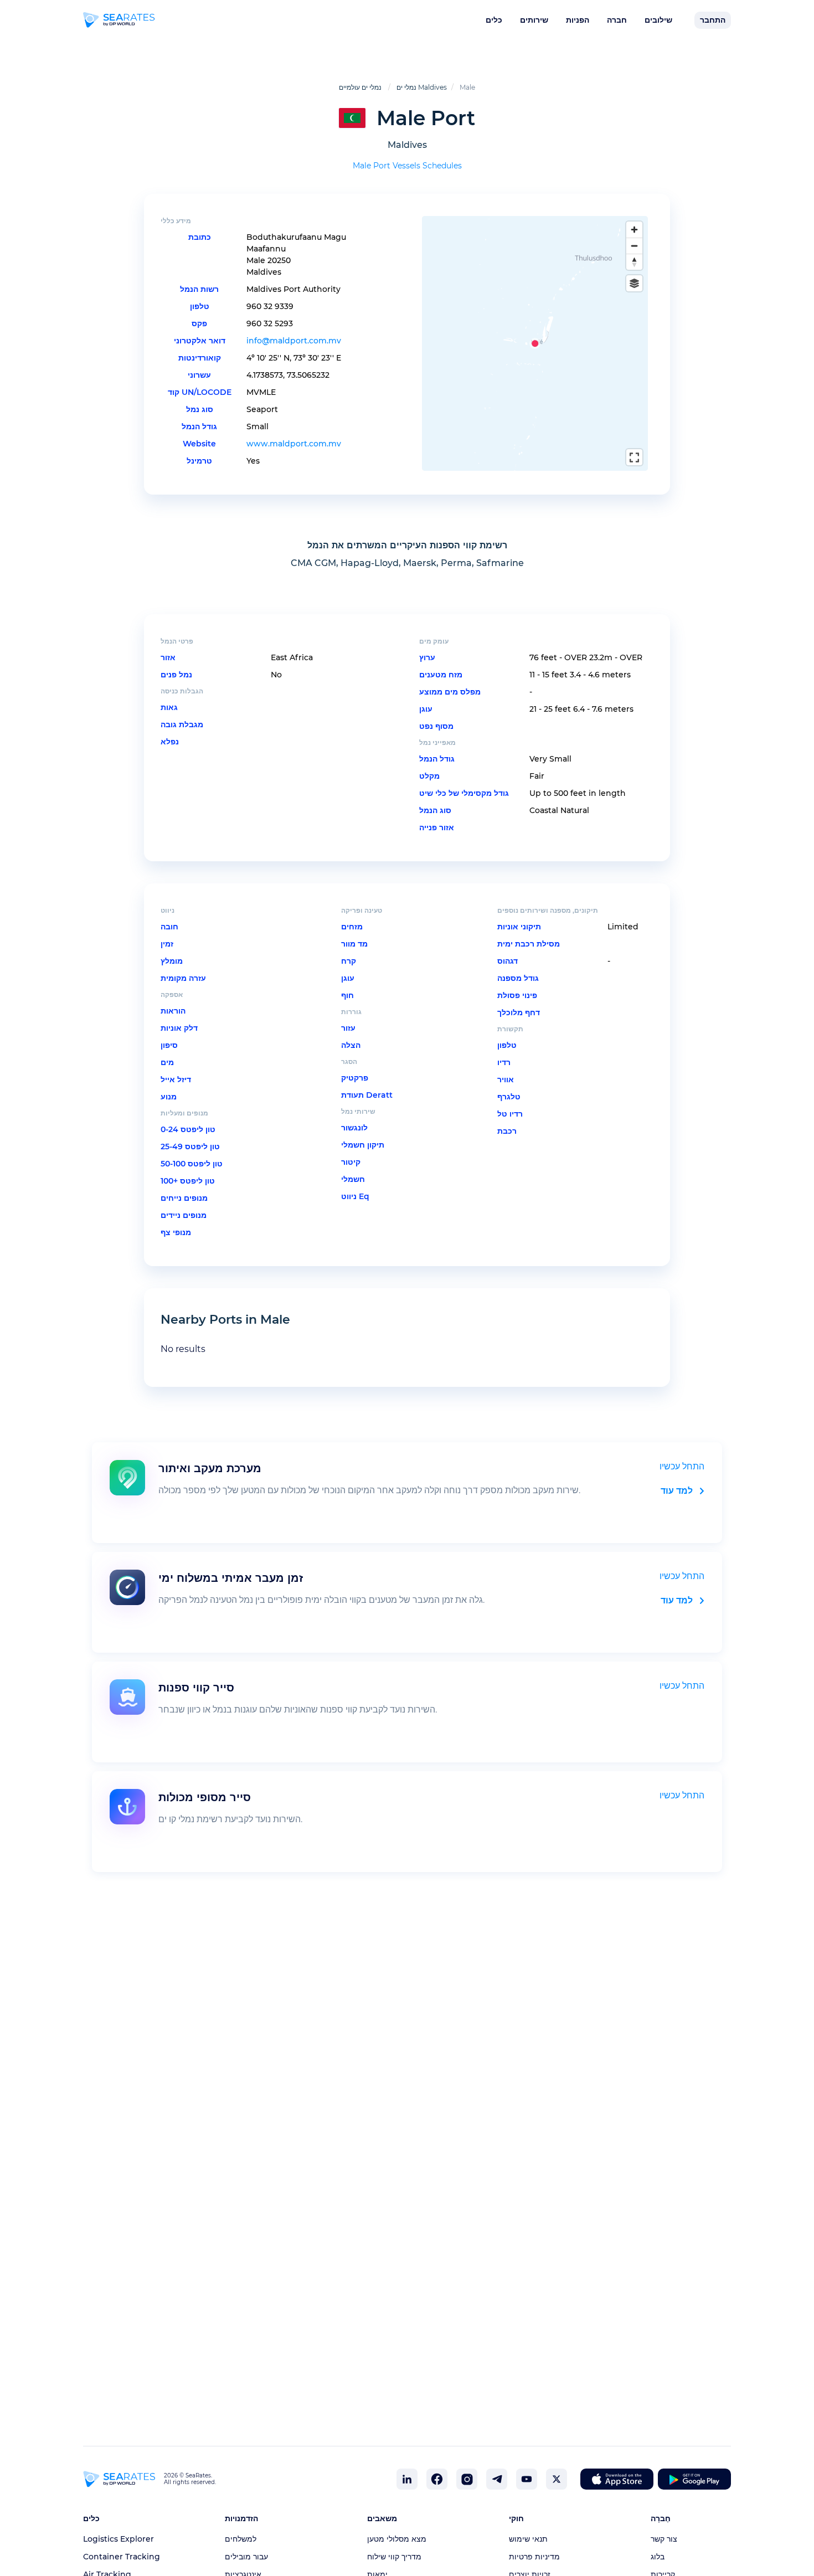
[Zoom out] (634, 246)
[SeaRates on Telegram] (497, 2479)
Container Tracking (122, 2557)
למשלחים (241, 2539)
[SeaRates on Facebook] (437, 2479)
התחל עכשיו (682, 1466)
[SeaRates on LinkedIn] (407, 2479)
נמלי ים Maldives (422, 87)
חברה (617, 20)
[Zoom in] (634, 230)
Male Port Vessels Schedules (407, 166)
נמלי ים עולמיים (360, 87)
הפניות (578, 20)
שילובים (658, 20)
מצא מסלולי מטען (397, 2539)
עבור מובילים (246, 2557)
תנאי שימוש (528, 2539)
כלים (494, 20)
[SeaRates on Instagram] (467, 2479)
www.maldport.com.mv (294, 444)
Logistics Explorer (119, 2539)
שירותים (534, 20)
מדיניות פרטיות (534, 2557)
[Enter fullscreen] (634, 457)
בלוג (658, 2557)
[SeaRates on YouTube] (527, 2479)
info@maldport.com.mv (294, 341)
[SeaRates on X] (557, 2479)
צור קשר (664, 2539)
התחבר (713, 20)
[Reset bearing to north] (634, 262)
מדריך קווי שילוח (394, 2557)
